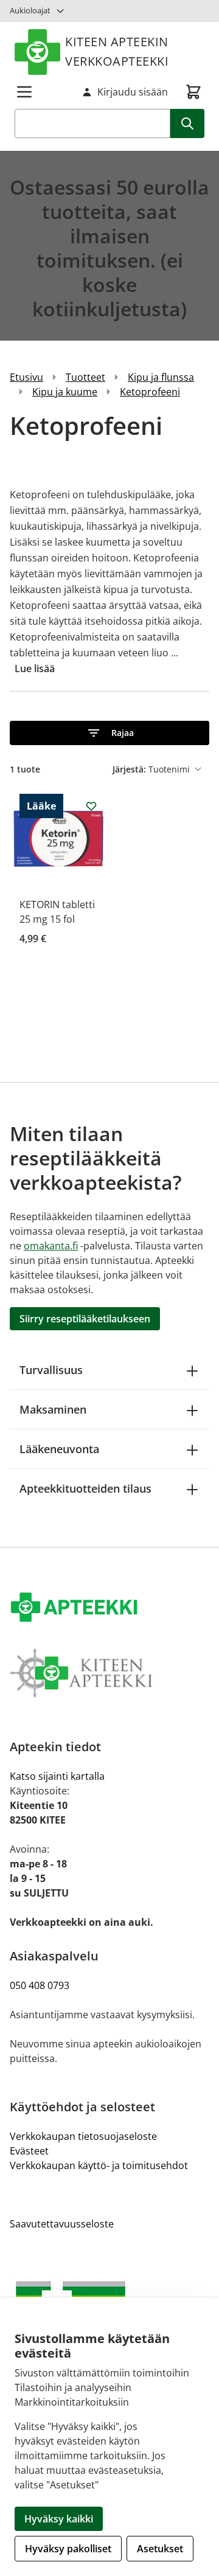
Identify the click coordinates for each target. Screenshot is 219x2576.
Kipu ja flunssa (161, 377)
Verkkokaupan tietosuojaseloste (83, 2136)
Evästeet (29, 2151)
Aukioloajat (30, 10)
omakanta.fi (51, 1246)
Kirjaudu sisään (133, 92)
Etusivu (26, 377)
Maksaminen (53, 1409)
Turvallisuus (51, 1370)
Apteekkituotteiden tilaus (85, 1488)
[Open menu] (24, 92)
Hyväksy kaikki (59, 2519)
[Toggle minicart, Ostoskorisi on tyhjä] (193, 92)
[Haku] (187, 123)
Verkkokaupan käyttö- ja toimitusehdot (99, 2165)
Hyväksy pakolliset (68, 2549)
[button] (109, 733)
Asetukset (160, 2549)
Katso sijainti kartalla (57, 1776)
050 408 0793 (40, 1985)
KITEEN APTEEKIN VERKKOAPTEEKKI (117, 51)
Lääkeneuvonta (59, 1449)
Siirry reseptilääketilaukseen (85, 1319)
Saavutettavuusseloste (62, 2224)
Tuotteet (85, 377)
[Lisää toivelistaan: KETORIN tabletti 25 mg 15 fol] (91, 806)
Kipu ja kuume (65, 392)
